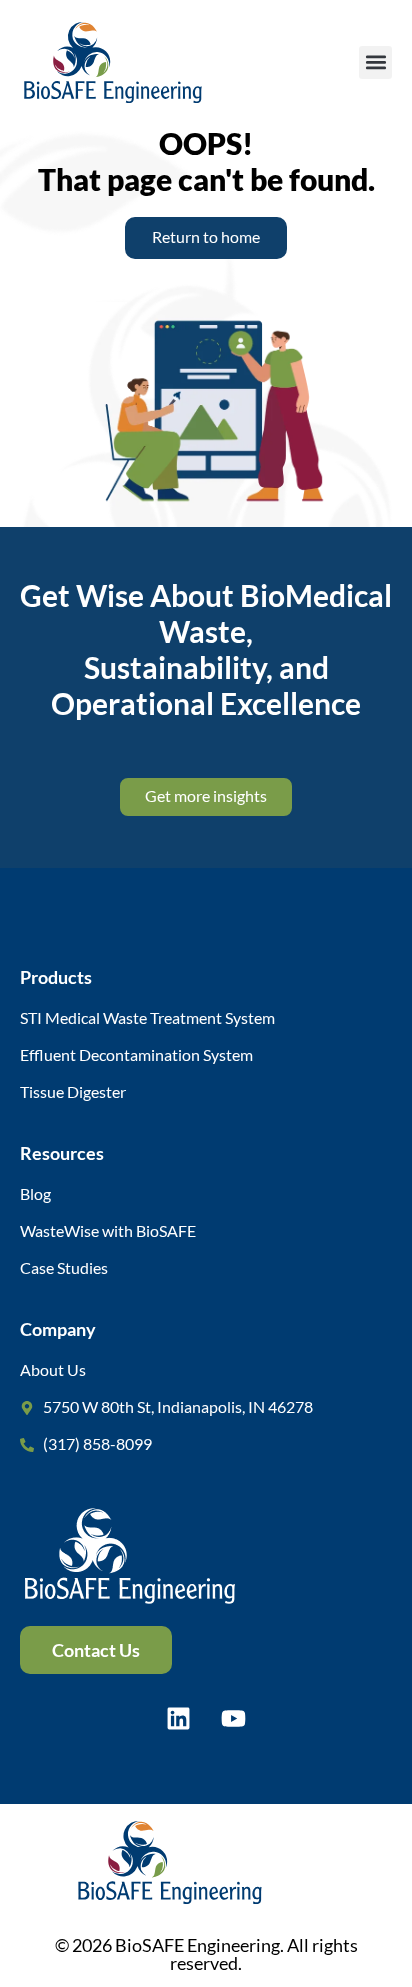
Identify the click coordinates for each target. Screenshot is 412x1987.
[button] (375, 62)
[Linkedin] (179, 1719)
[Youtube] (234, 1719)
